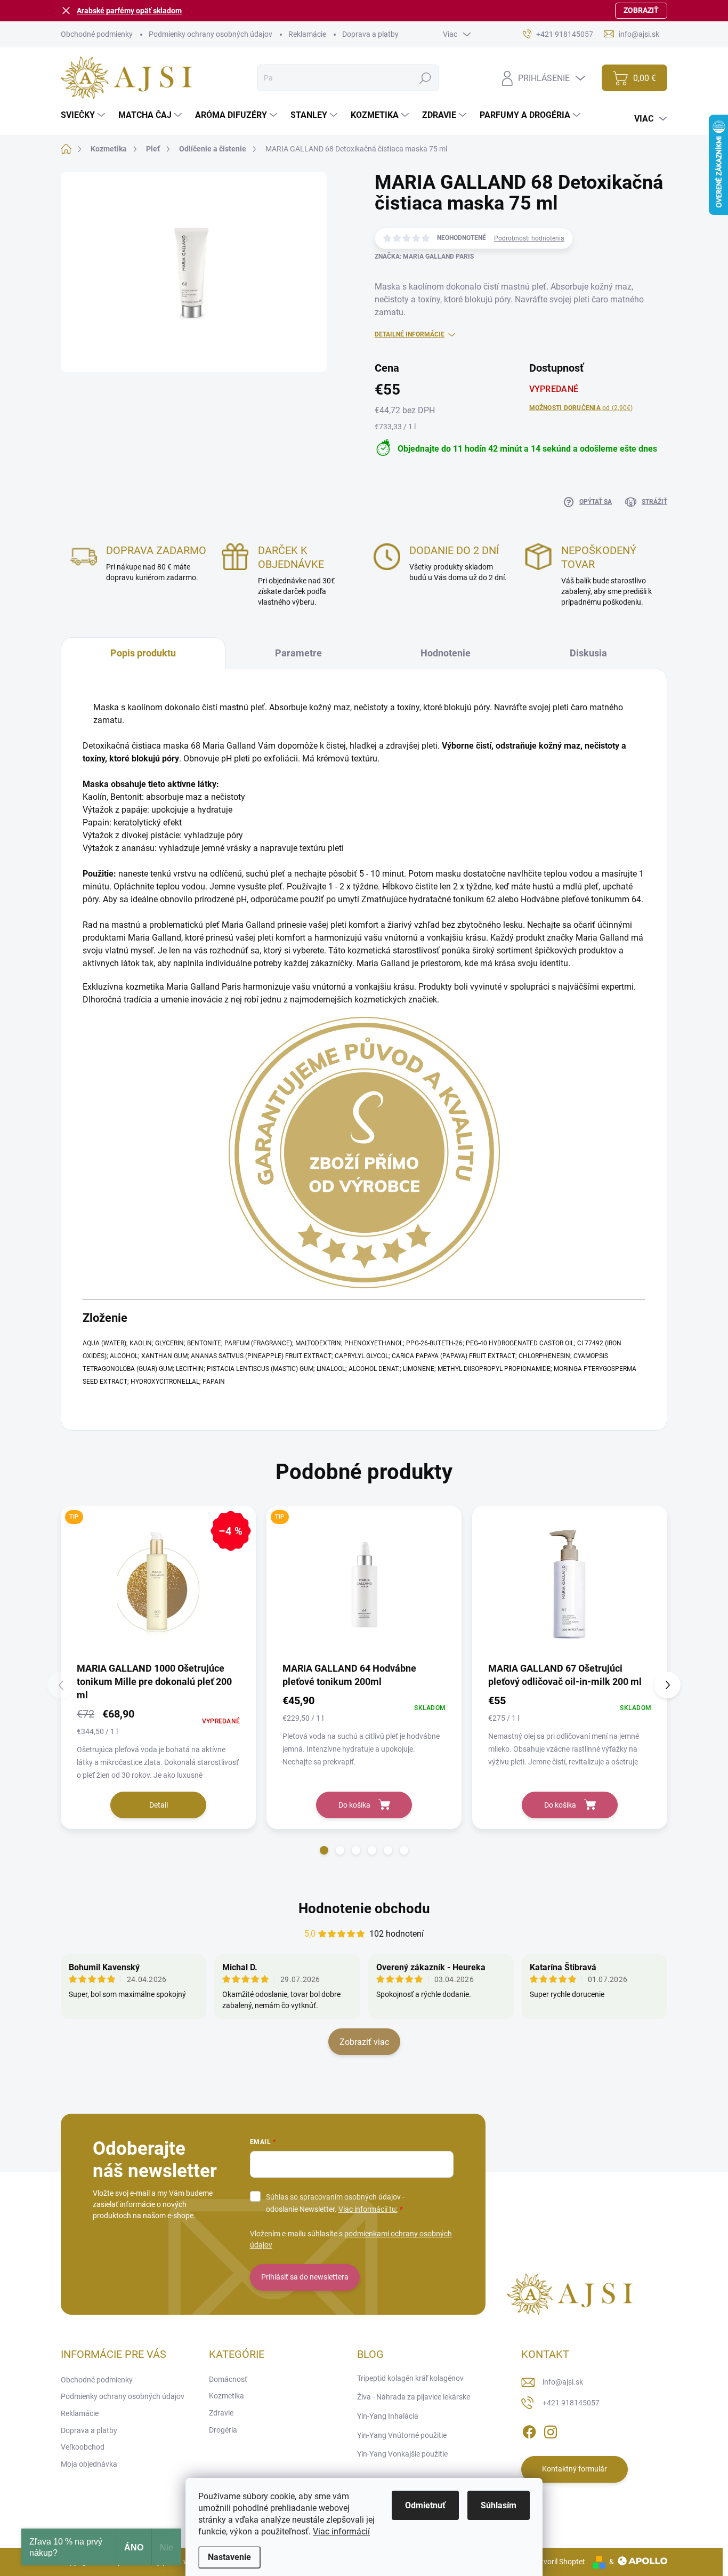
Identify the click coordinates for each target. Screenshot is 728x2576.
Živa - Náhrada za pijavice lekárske (414, 2397)
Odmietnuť (425, 2505)
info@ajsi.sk (563, 2382)
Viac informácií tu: (368, 2209)
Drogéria (223, 2430)
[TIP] (364, 1583)
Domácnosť (228, 2379)
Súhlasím (499, 2505)
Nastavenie (229, 2557)
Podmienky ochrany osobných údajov (211, 34)
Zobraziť (641, 10)
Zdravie (221, 2413)
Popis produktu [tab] (143, 653)
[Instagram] (551, 2430)
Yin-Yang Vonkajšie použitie (402, 2454)
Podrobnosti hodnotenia (529, 238)
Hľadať (425, 78)
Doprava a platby (370, 34)
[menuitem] (84, 115)
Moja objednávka (89, 2464)
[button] (324, 1850)
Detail (159, 1805)
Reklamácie (307, 34)
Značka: (424, 256)
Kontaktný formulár (575, 2469)
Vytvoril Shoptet (559, 2562)
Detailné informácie (410, 334)
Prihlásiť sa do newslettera (305, 2277)
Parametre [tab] (298, 653)
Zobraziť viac (364, 2042)
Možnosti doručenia (581, 408)
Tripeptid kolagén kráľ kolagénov (410, 2378)
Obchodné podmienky (97, 34)
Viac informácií (341, 2531)
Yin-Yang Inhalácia (388, 2416)
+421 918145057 (571, 2403)
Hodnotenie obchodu (364, 1908)
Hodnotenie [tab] (446, 653)
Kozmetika (227, 2396)
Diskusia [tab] (588, 653)
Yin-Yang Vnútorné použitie (402, 2435)
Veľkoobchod (83, 2447)
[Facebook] (529, 2430)
